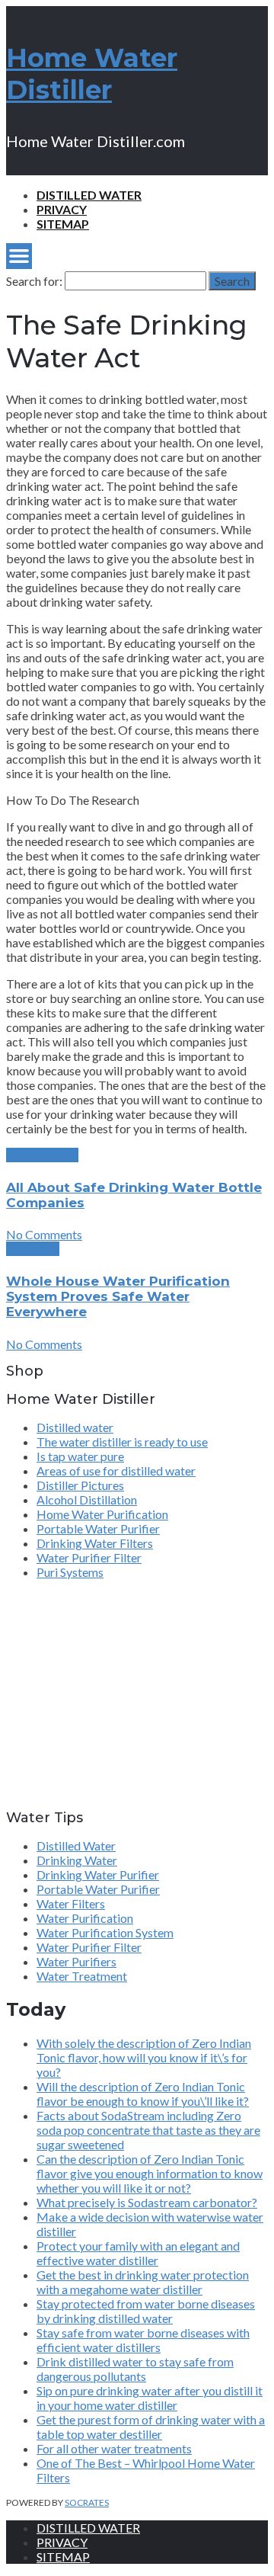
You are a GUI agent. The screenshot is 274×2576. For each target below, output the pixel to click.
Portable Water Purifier (98, 1528)
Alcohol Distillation (87, 1499)
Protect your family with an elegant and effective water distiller (138, 2253)
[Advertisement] (101, 1701)
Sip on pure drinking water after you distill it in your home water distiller (150, 2398)
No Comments (44, 1234)
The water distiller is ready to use (122, 1442)
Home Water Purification (102, 1514)
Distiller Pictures (80, 1485)
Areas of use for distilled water (116, 1471)
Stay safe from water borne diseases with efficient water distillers (143, 2340)
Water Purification (85, 1918)
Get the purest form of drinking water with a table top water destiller (151, 2427)
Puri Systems (70, 1572)
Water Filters (71, 1903)
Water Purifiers (76, 1961)
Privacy (62, 209)
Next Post (33, 1249)
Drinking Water (77, 1860)
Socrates (87, 2502)
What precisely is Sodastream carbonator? (147, 2202)
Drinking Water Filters (95, 1543)
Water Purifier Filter (89, 1557)
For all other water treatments (114, 2448)
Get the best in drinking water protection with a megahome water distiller (143, 2282)
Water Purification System (105, 1932)
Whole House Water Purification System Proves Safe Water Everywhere (118, 1296)
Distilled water (89, 195)
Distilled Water (76, 1845)
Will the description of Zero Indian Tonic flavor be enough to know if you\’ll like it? (143, 2094)
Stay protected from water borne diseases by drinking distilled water (146, 2311)
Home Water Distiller (92, 74)
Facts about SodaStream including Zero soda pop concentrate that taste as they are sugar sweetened (148, 2130)
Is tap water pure (80, 1456)
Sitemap (63, 224)
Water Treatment (82, 1976)
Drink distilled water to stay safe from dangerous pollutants (135, 2369)
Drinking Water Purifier (98, 1874)
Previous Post (42, 1155)
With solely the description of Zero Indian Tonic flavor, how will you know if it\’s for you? (144, 2057)
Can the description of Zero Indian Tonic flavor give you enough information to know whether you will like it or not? (150, 2173)
